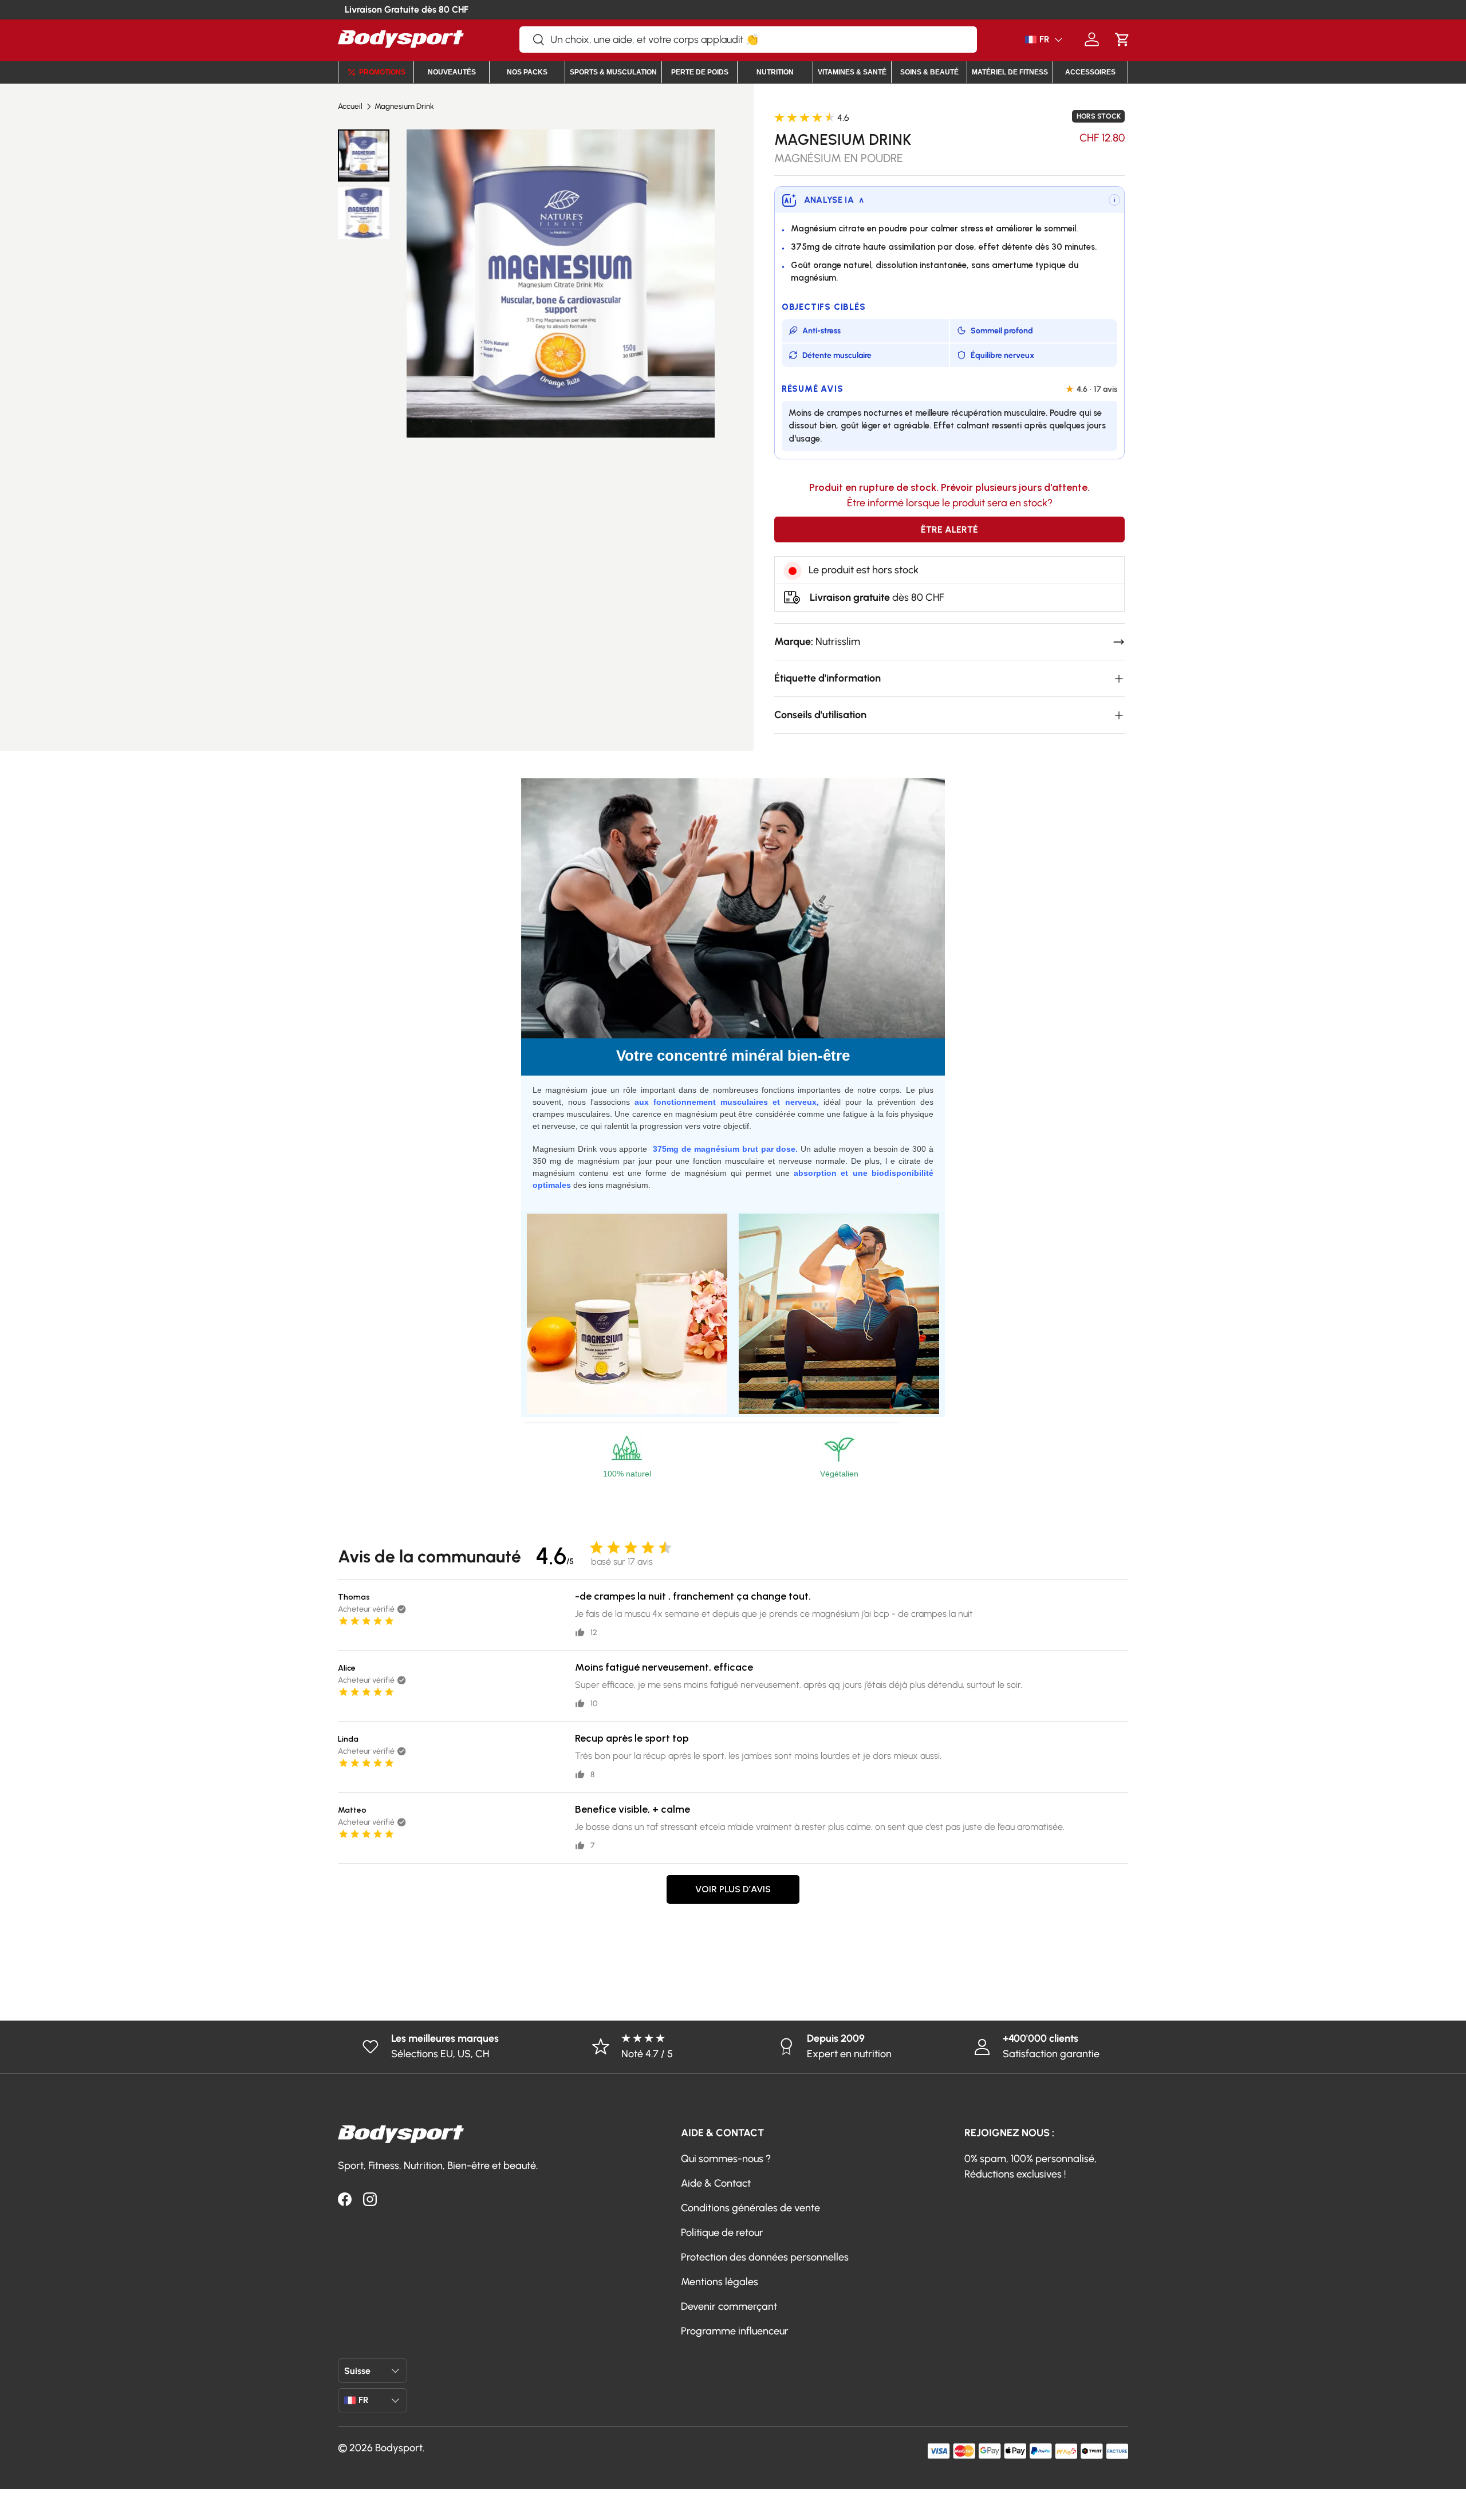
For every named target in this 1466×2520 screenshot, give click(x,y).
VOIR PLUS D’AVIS (733, 1889)
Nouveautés (452, 72)
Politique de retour (722, 2232)
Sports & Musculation (613, 72)
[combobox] (748, 40)
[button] (1122, 39)
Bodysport (399, 2448)
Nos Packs (527, 72)
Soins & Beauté (929, 72)
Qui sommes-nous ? (726, 2159)
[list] (560, 283)
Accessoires (1090, 72)
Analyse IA (834, 200)
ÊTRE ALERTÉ (949, 529)
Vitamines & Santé (852, 72)
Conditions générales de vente (750, 2208)
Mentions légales (720, 2282)
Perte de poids (700, 72)
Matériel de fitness (1010, 72)
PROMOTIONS (382, 72)
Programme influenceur (735, 2331)
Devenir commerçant (729, 2306)
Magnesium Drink (404, 107)
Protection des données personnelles (765, 2257)
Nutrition (775, 72)
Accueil (350, 107)
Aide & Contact (716, 2183)
